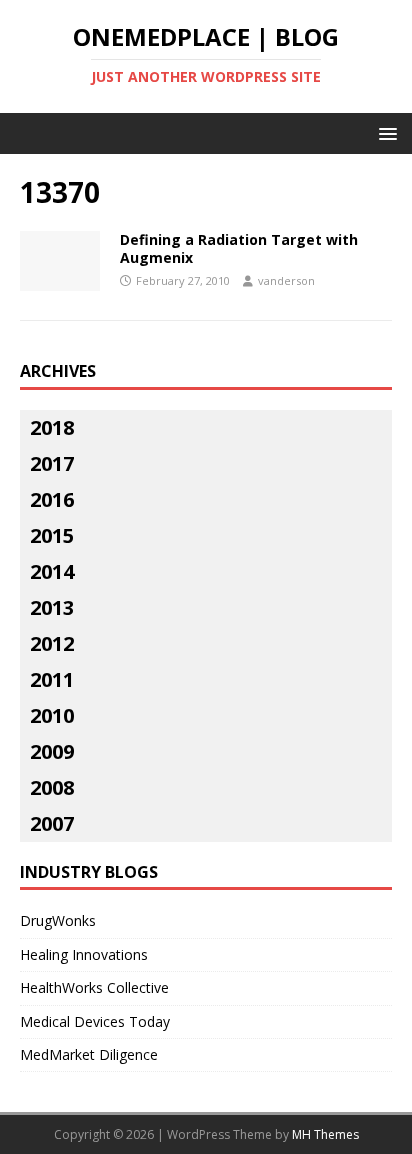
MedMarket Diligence (89, 1054)
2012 (52, 643)
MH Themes (325, 1134)
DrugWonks (58, 920)
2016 (52, 499)
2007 (52, 823)
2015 (52, 535)
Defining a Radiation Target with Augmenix (239, 248)
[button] (384, 132)
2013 (52, 607)
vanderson (286, 280)
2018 (52, 427)
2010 (52, 715)
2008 (52, 787)
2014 (52, 571)
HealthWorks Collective (94, 987)
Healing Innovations (84, 954)
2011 (52, 679)
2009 (52, 751)
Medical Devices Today (95, 1021)
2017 (52, 463)
